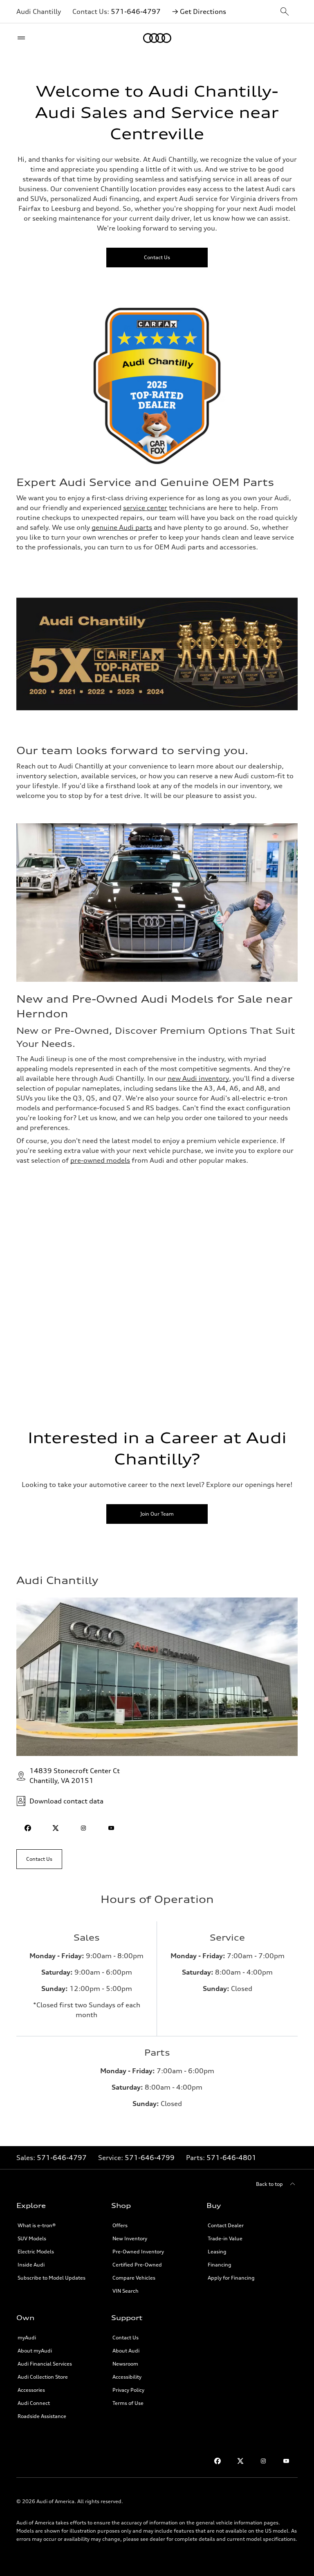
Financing (220, 2265)
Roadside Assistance (42, 2416)
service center (145, 508)
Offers (120, 2225)
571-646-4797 (136, 11)
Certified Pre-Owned (137, 2265)
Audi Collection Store (43, 2377)
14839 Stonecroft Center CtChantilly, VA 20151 (75, 1776)
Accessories (31, 2390)
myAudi (27, 2338)
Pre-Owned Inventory (138, 2252)
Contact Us (126, 2338)
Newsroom (125, 2364)
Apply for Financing (231, 2278)
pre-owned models (100, 1160)
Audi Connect (34, 2403)
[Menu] (23, 38)
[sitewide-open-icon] (285, 12)
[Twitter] (240, 2461)
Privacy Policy (128, 2390)
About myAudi (35, 2351)
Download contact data (66, 1801)
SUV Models (32, 2238)
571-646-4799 (150, 2158)
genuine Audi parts (122, 527)
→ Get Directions (199, 11)
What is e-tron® (37, 2225)
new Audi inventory (198, 1078)
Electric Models (36, 2252)
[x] (56, 1828)
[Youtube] (286, 2461)
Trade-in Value (225, 2238)
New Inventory (130, 2238)
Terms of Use (128, 2403)
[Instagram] (263, 2461)
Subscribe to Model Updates (52, 2278)
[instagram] (83, 1828)
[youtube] (111, 1828)
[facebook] (28, 1828)
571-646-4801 (231, 2158)
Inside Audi (31, 2265)
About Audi (126, 2351)
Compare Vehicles (134, 2278)
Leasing (217, 2252)
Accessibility (127, 2377)
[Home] (157, 38)
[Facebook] (218, 2461)
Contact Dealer (226, 2225)
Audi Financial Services (45, 2364)
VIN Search (126, 2291)
